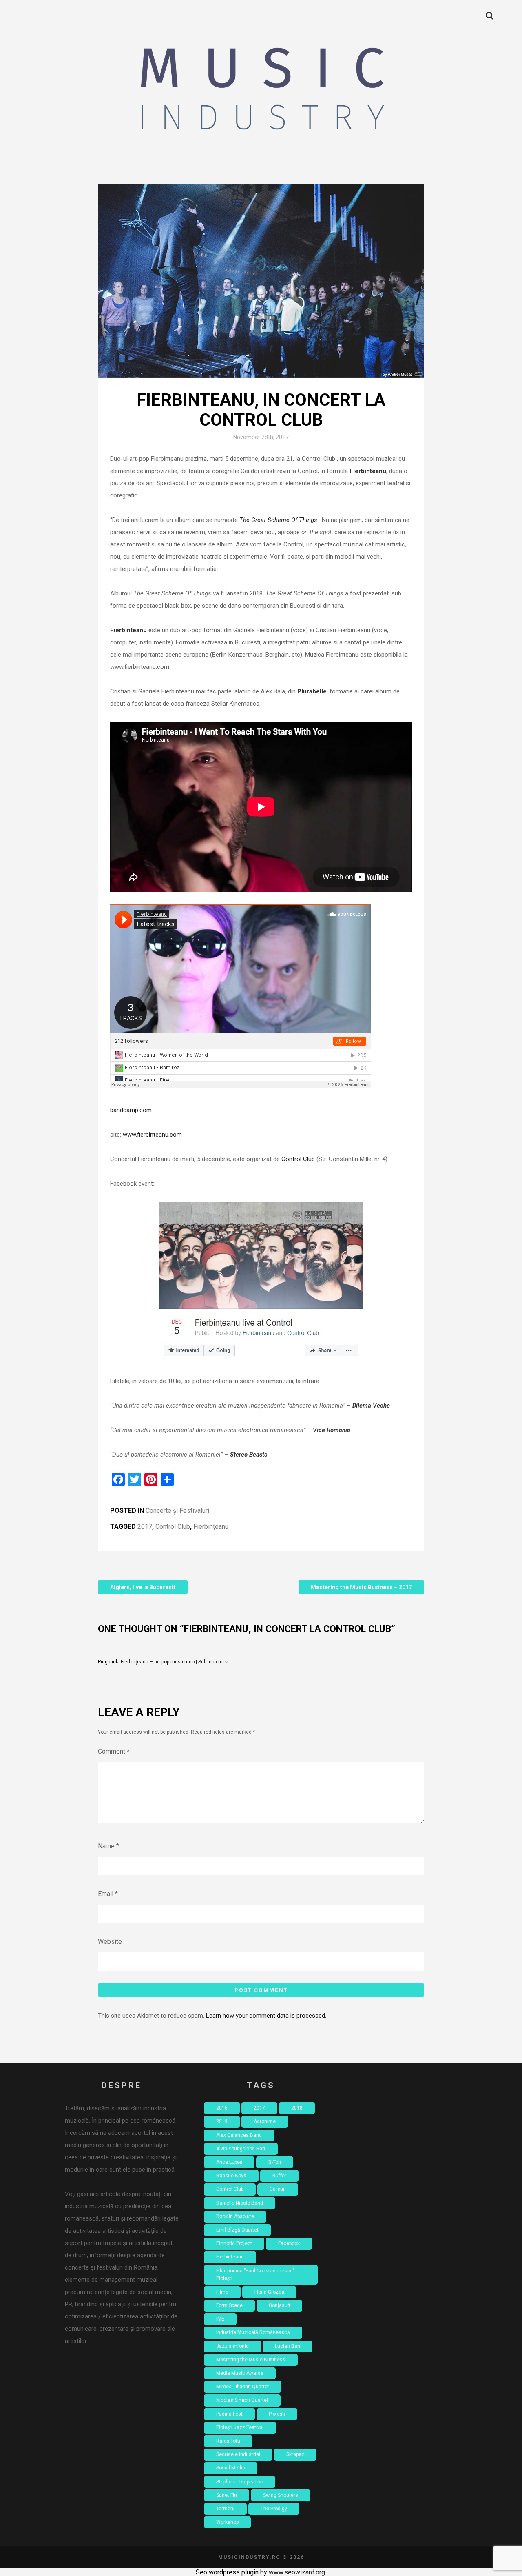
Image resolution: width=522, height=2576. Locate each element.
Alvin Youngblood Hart (241, 2149)
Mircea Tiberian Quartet (243, 2387)
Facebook (289, 2243)
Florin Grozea (269, 2292)
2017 (145, 1527)
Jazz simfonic (232, 2346)
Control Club (298, 1159)
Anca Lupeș (229, 2162)
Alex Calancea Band (239, 2135)
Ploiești (277, 2414)
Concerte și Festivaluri (177, 1511)
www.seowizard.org (297, 2572)
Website (110, 1942)
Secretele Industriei (238, 2454)
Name (108, 1846)
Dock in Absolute (235, 2216)
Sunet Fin (227, 2495)
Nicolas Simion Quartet (242, 2400)
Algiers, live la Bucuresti (143, 1587)
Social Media (231, 2468)
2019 (222, 2121)
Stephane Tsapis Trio (240, 2482)
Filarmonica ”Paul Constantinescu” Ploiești (255, 2275)
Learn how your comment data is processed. (266, 2016)
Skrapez (295, 2454)
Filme (222, 2292)
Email (108, 1894)
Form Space (229, 2305)
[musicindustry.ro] (261, 92)
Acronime (265, 2121)
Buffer (279, 2176)
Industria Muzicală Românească (253, 2332)
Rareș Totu (228, 2441)
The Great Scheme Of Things (278, 520)
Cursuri (278, 2189)
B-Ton (275, 2162)
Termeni (225, 2509)
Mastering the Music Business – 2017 (361, 1587)
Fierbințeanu (211, 1527)
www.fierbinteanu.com (152, 1135)
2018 (297, 2108)
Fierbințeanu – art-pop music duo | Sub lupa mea (175, 1662)
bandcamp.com (131, 1110)
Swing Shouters (281, 2495)
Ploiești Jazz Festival (240, 2427)
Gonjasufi (279, 2305)
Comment (114, 1751)
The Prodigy (274, 2509)
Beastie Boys (231, 2176)
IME (220, 2319)
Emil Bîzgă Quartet (237, 2230)
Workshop (227, 2522)
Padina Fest (229, 2414)
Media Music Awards (240, 2373)
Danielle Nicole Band (240, 2203)
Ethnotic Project (234, 2243)
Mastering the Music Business (251, 2360)
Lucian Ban (288, 2346)
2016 (222, 2108)
